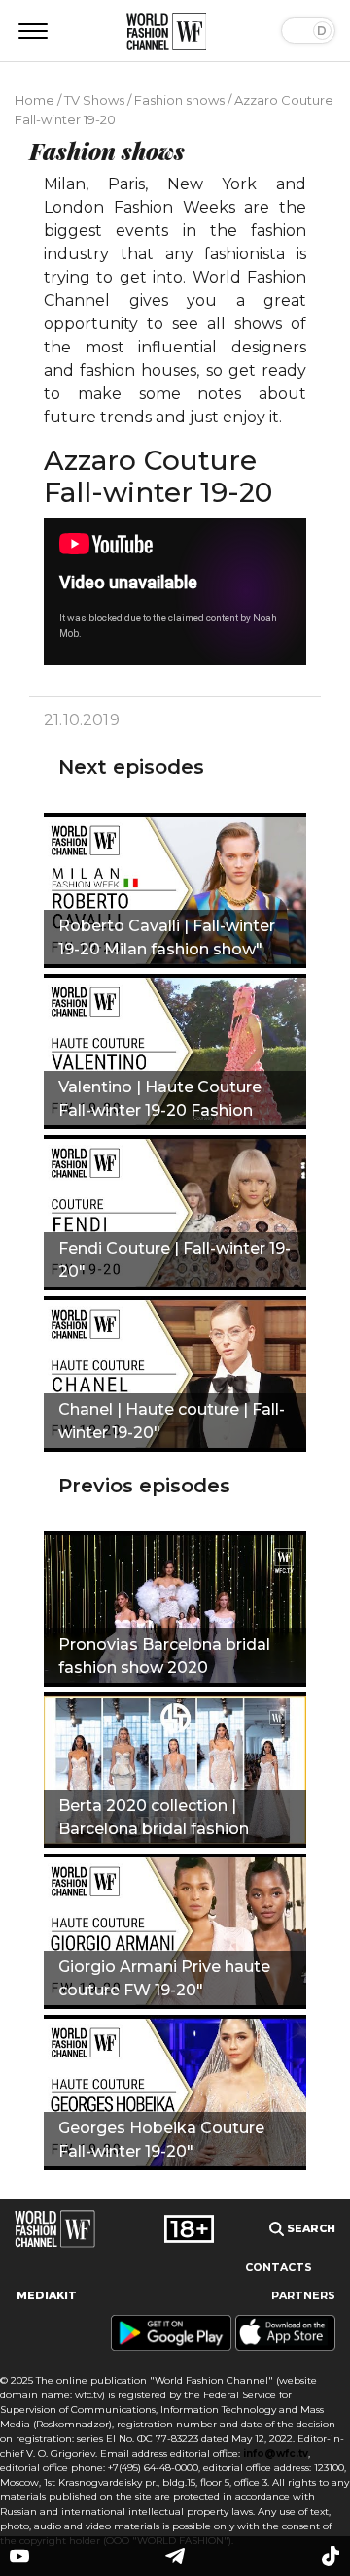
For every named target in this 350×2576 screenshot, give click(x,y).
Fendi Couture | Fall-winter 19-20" (175, 1260)
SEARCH (310, 2229)
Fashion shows (179, 100)
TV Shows (94, 100)
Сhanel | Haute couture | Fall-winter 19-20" (172, 1421)
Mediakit (47, 2296)
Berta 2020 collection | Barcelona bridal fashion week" (154, 1820)
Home (35, 100)
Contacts (279, 2268)
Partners (303, 2296)
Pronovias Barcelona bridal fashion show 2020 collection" (164, 1658)
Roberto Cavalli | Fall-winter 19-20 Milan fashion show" (167, 937)
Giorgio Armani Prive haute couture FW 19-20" (164, 1978)
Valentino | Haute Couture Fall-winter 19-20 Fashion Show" (160, 1101)
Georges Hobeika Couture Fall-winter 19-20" (161, 2140)
